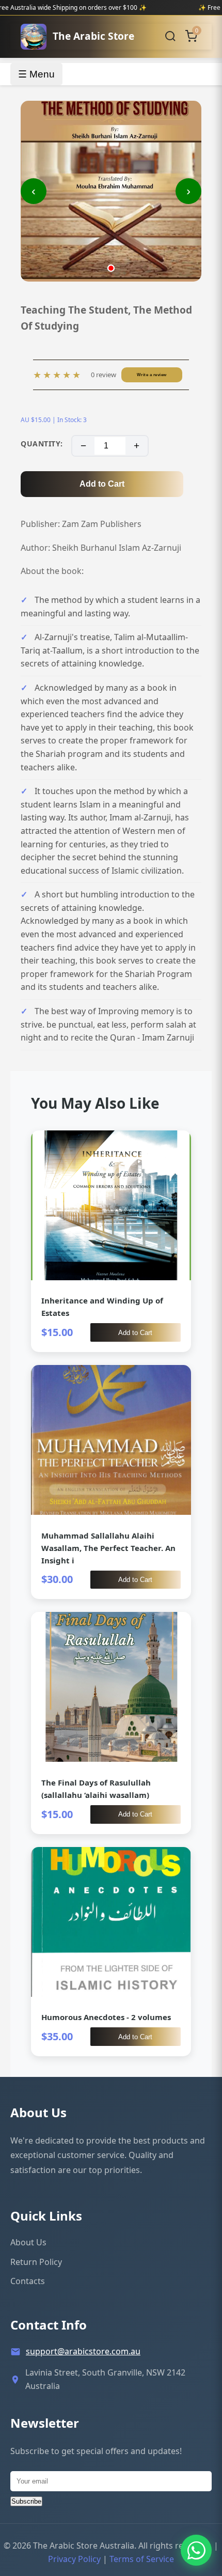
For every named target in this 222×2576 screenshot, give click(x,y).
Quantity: (42, 444)
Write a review (152, 375)
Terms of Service (142, 2559)
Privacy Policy (74, 2559)
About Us (28, 2242)
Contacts (28, 2281)
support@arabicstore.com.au (83, 2351)
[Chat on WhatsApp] (196, 2550)
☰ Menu (36, 74)
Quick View (111, 1241)
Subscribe (26, 2501)
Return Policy (36, 2262)
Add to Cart (102, 484)
